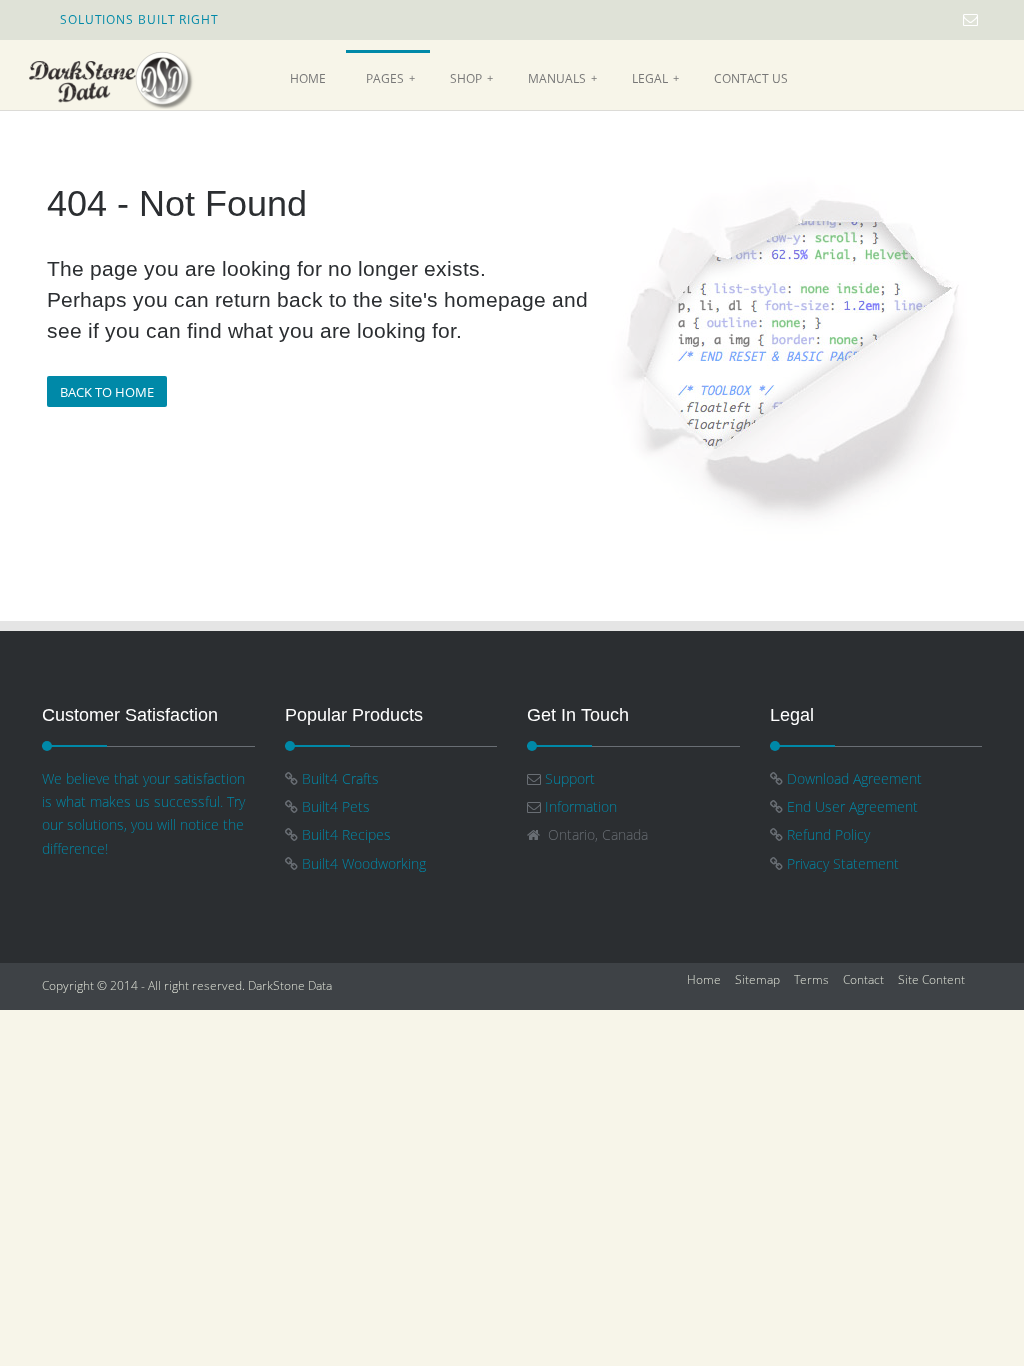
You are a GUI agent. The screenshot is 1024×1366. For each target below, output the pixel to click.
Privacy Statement (843, 863)
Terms (811, 979)
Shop (471, 78)
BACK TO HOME (107, 392)
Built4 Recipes (348, 834)
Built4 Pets (336, 806)
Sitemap (757, 979)
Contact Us (751, 78)
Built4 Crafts (342, 778)
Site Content (931, 979)
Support (570, 778)
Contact (863, 979)
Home (308, 78)
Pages (390, 78)
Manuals (562, 78)
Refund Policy (828, 834)
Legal (655, 78)
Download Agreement (854, 778)
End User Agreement (852, 806)
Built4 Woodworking (364, 863)
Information (581, 806)
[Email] (970, 19)
